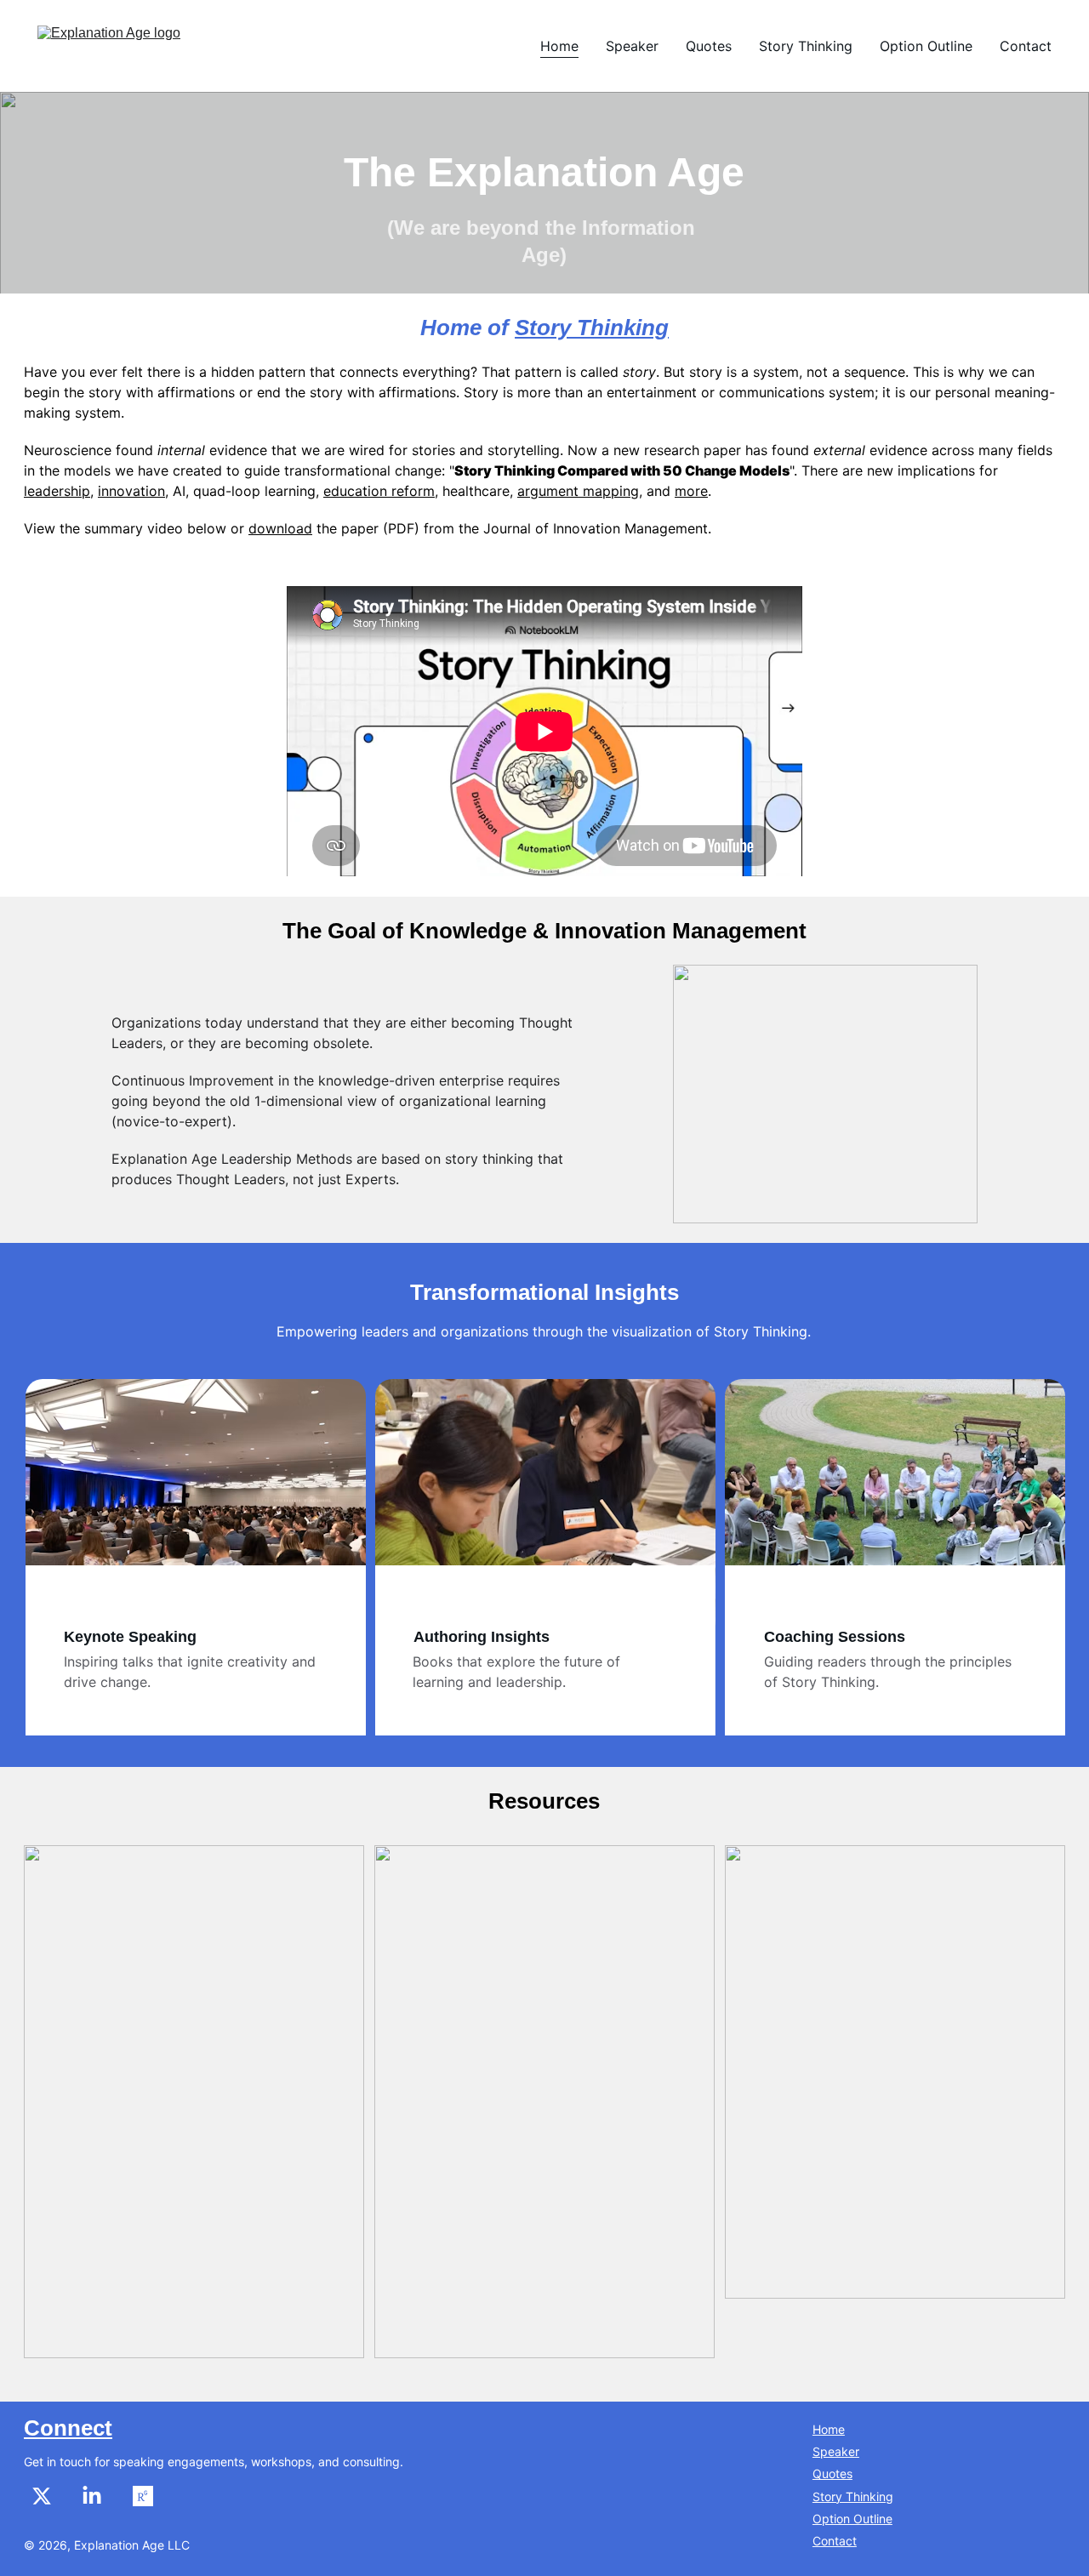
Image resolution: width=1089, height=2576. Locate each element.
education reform (379, 491)
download (280, 528)
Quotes (709, 46)
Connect (68, 2428)
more (691, 491)
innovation (131, 491)
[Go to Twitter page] (50, 2496)
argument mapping (578, 491)
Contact (1026, 46)
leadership (57, 491)
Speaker (632, 46)
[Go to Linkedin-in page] (100, 2496)
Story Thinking (806, 46)
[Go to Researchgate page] (143, 2496)
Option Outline (926, 46)
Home (559, 46)
